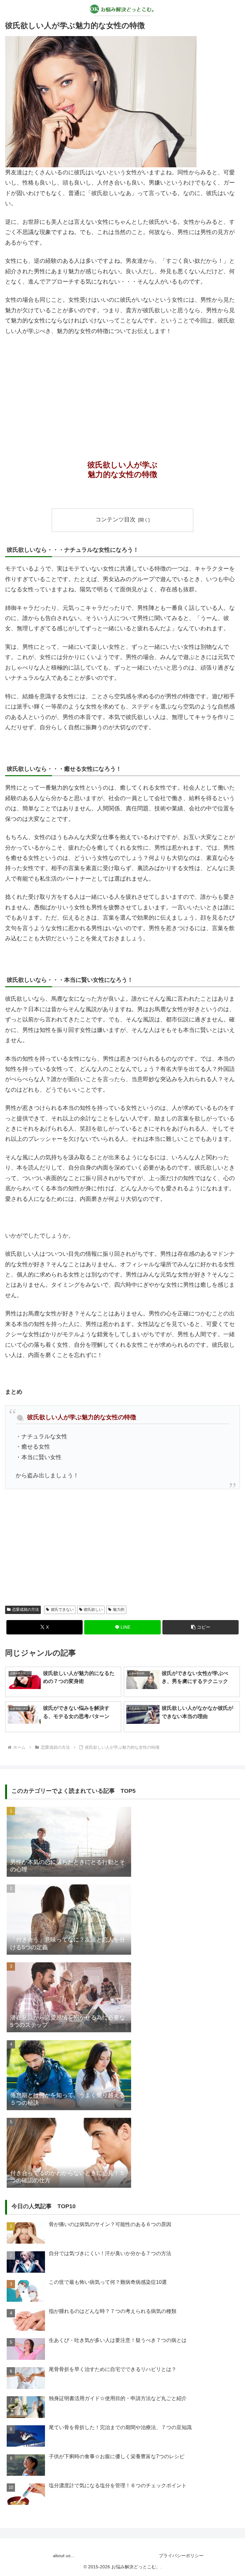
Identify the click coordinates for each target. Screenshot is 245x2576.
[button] (200, 1627)
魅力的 (119, 1610)
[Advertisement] (122, 389)
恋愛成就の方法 (26, 1610)
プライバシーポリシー (181, 2556)
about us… (64, 2556)
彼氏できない (62, 1610)
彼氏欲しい (93, 1610)
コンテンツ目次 (115, 519)
